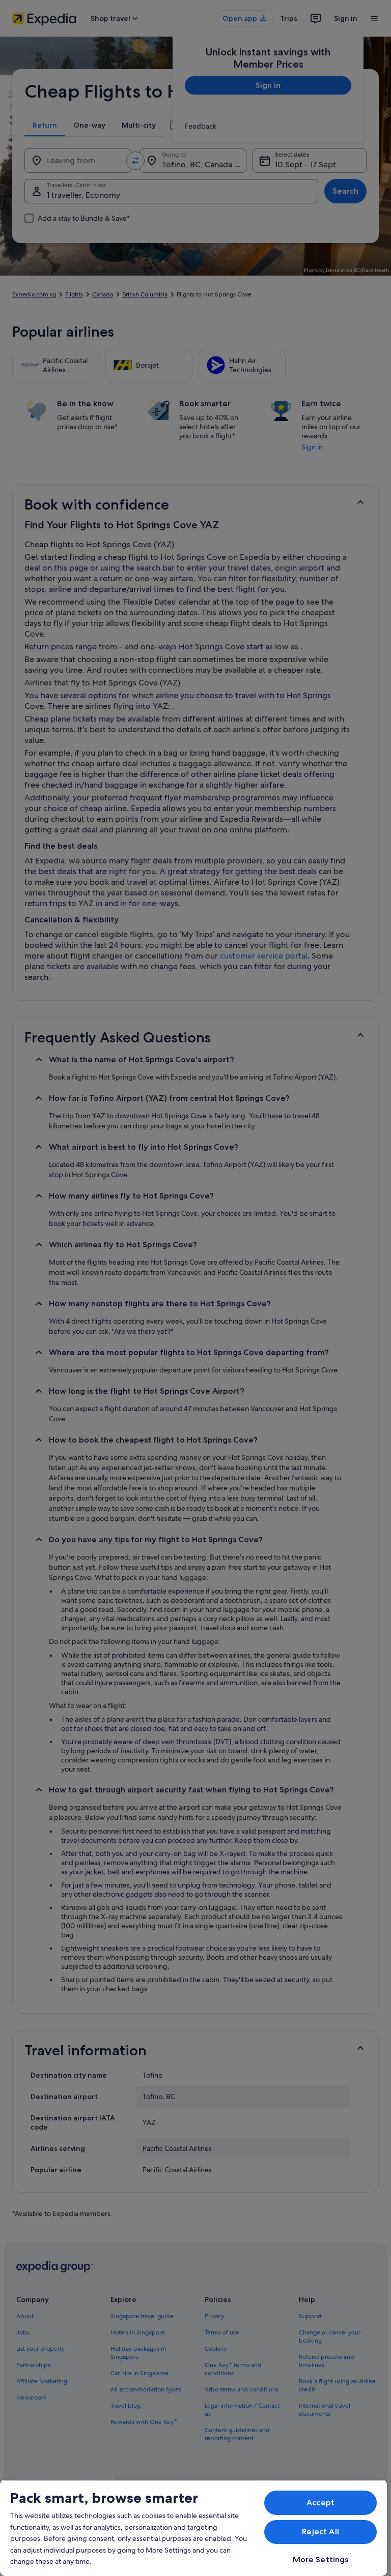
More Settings (321, 2559)
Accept (320, 2503)
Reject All (320, 2532)
